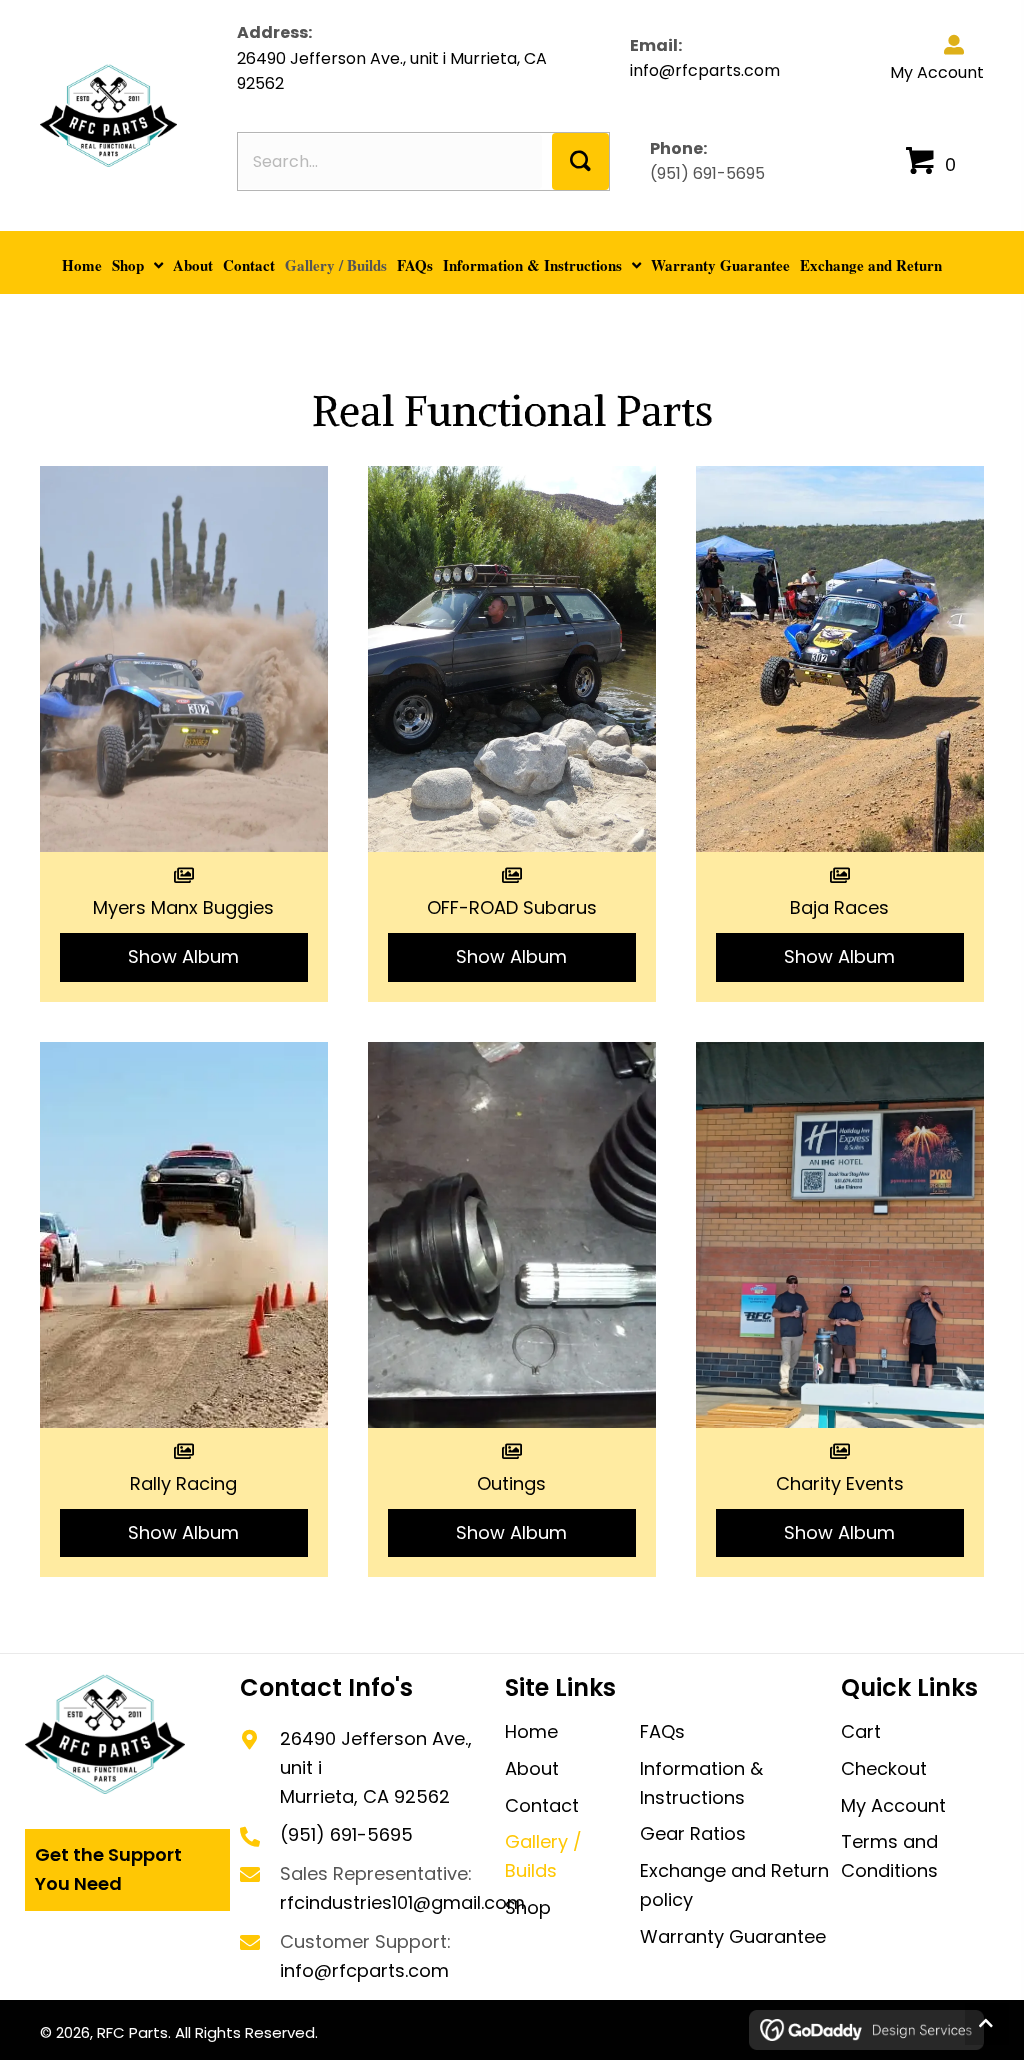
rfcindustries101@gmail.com (402, 1902)
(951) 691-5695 (707, 173)
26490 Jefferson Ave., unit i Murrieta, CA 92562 (392, 71)
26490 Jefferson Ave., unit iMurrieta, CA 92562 (376, 1767)
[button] (580, 161)
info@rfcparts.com (705, 70)
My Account (937, 72)
